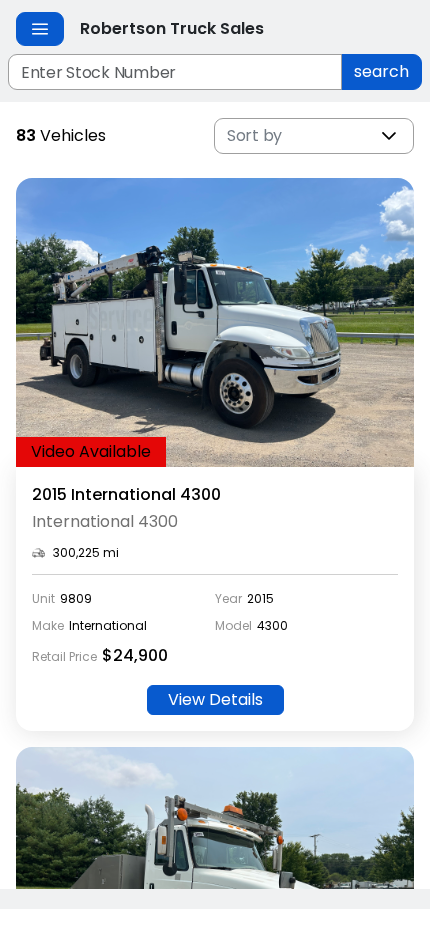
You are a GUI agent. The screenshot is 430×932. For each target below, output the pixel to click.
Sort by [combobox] (254, 135)
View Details (215, 699)
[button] (389, 136)
